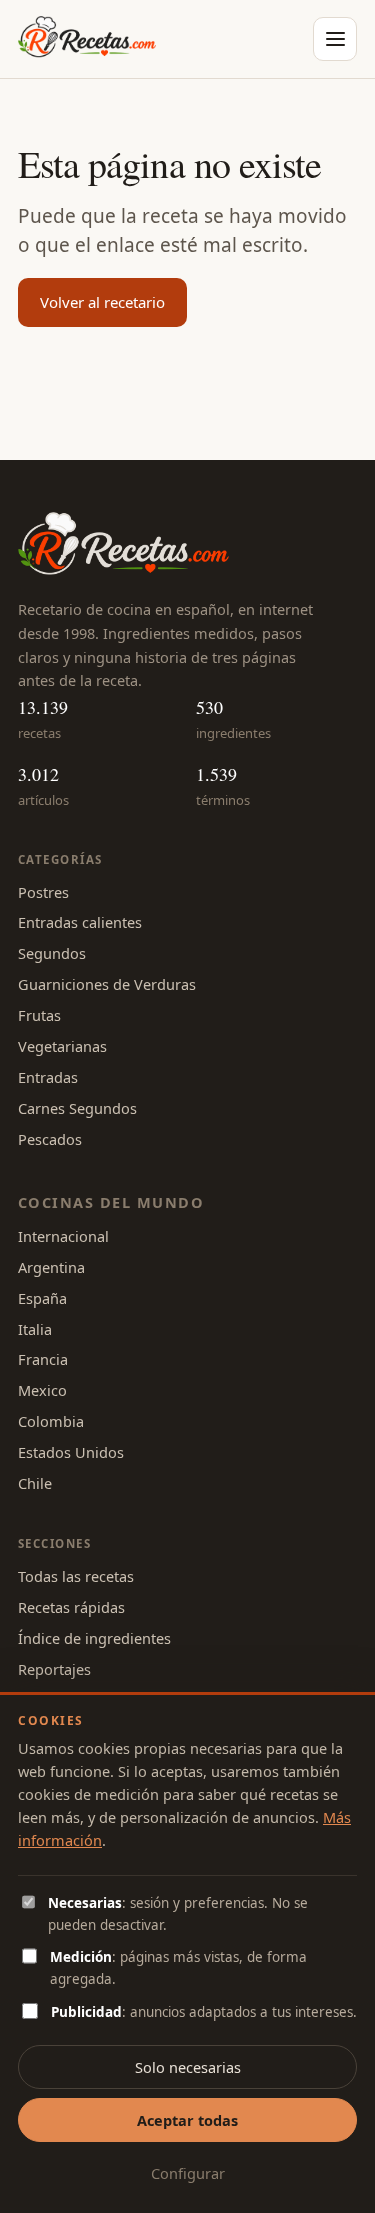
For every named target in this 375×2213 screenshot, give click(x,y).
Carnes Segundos (77, 1108)
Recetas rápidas (71, 1607)
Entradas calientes (80, 922)
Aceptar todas (187, 2120)
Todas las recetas (76, 1576)
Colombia (51, 1421)
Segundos (52, 953)
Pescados (50, 1139)
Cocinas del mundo (111, 1202)
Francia (43, 1359)
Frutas (39, 1015)
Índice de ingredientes (94, 1638)
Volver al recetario (102, 302)
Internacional (63, 1236)
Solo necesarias (188, 2067)
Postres (43, 892)
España (42, 1298)
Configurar (188, 2173)
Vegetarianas (62, 1046)
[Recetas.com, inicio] (87, 39)
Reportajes (54, 1669)
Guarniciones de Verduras (107, 984)
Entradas (48, 1077)
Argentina (51, 1267)
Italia (35, 1329)
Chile (35, 1483)
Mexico (42, 1390)
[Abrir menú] (335, 39)
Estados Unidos (71, 1452)
